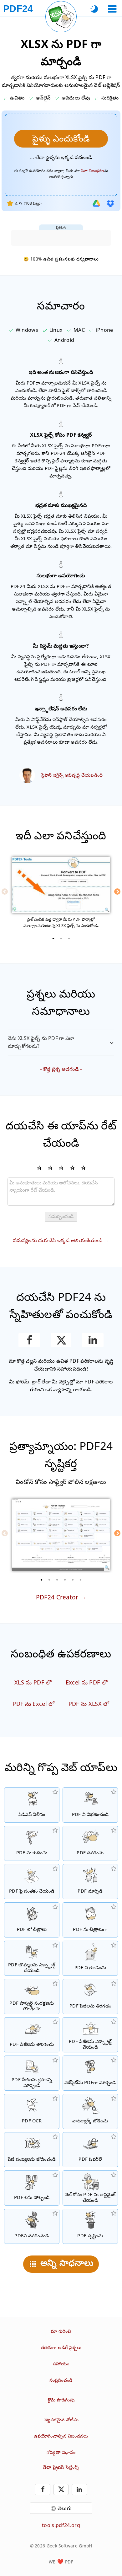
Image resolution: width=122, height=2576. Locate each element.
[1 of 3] (53, 938)
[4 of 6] (65, 1580)
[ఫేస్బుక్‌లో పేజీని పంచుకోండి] (29, 1340)
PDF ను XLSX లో (89, 1704)
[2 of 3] (61, 938)
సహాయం (61, 2364)
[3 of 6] (57, 1580)
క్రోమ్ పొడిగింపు (61, 2400)
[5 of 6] (73, 1580)
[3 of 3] (69, 938)
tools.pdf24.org (61, 2525)
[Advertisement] (61, 238)
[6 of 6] (81, 1580)
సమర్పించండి (61, 1216)
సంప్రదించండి (61, 2380)
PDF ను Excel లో (33, 1704)
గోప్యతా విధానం (61, 2452)
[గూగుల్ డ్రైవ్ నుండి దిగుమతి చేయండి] (96, 203)
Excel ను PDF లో (87, 1682)
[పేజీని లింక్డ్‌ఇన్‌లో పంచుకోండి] (93, 1340)
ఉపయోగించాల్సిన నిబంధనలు (61, 2436)
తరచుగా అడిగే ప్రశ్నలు (61, 2347)
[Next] (117, 892)
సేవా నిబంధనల (93, 171)
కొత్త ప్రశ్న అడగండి (61, 1069)
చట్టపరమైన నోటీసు (61, 2420)
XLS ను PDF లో (33, 1682)
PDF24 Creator (57, 1597)
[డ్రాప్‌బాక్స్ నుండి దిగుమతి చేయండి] (110, 203)
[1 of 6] (42, 1580)
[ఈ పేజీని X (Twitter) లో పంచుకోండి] (61, 1340)
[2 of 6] (49, 1580)
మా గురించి (61, 2331)
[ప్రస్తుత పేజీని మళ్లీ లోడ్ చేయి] (61, 17)
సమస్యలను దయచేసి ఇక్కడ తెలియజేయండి (58, 1240)
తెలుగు (65, 2508)
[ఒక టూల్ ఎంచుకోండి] (112, 9)
